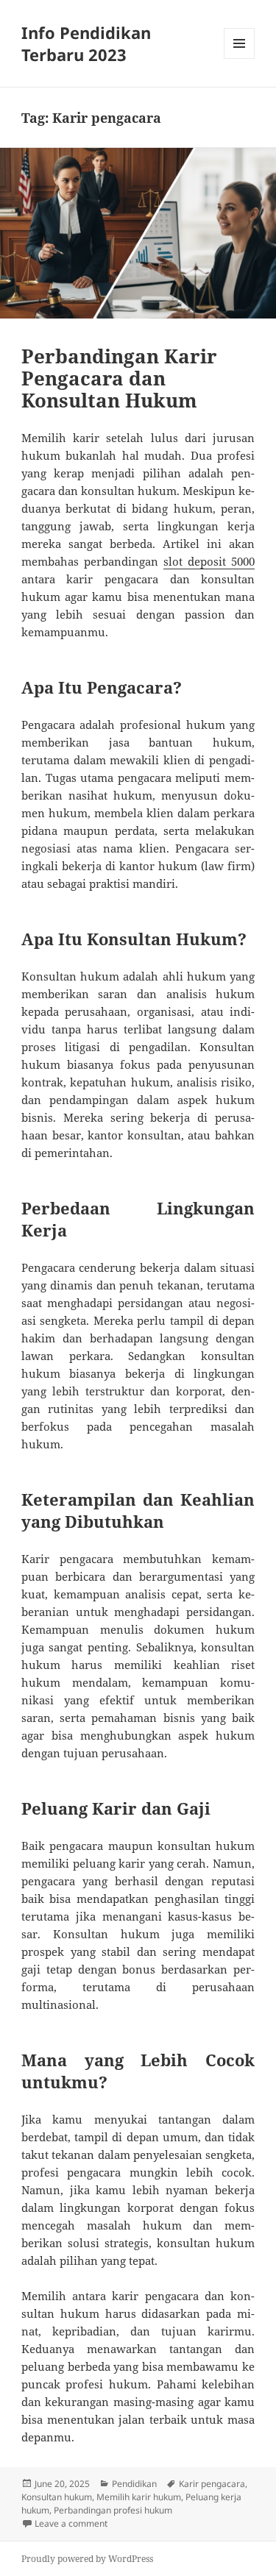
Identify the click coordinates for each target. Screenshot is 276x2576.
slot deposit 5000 (209, 561)
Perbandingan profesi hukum (113, 2510)
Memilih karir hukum (139, 2497)
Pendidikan (134, 2484)
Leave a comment (71, 2523)
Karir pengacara (212, 2484)
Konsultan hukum (57, 2497)
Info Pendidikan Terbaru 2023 (86, 43)
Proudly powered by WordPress (87, 2559)
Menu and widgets (240, 58)
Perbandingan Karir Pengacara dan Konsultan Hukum (119, 378)
